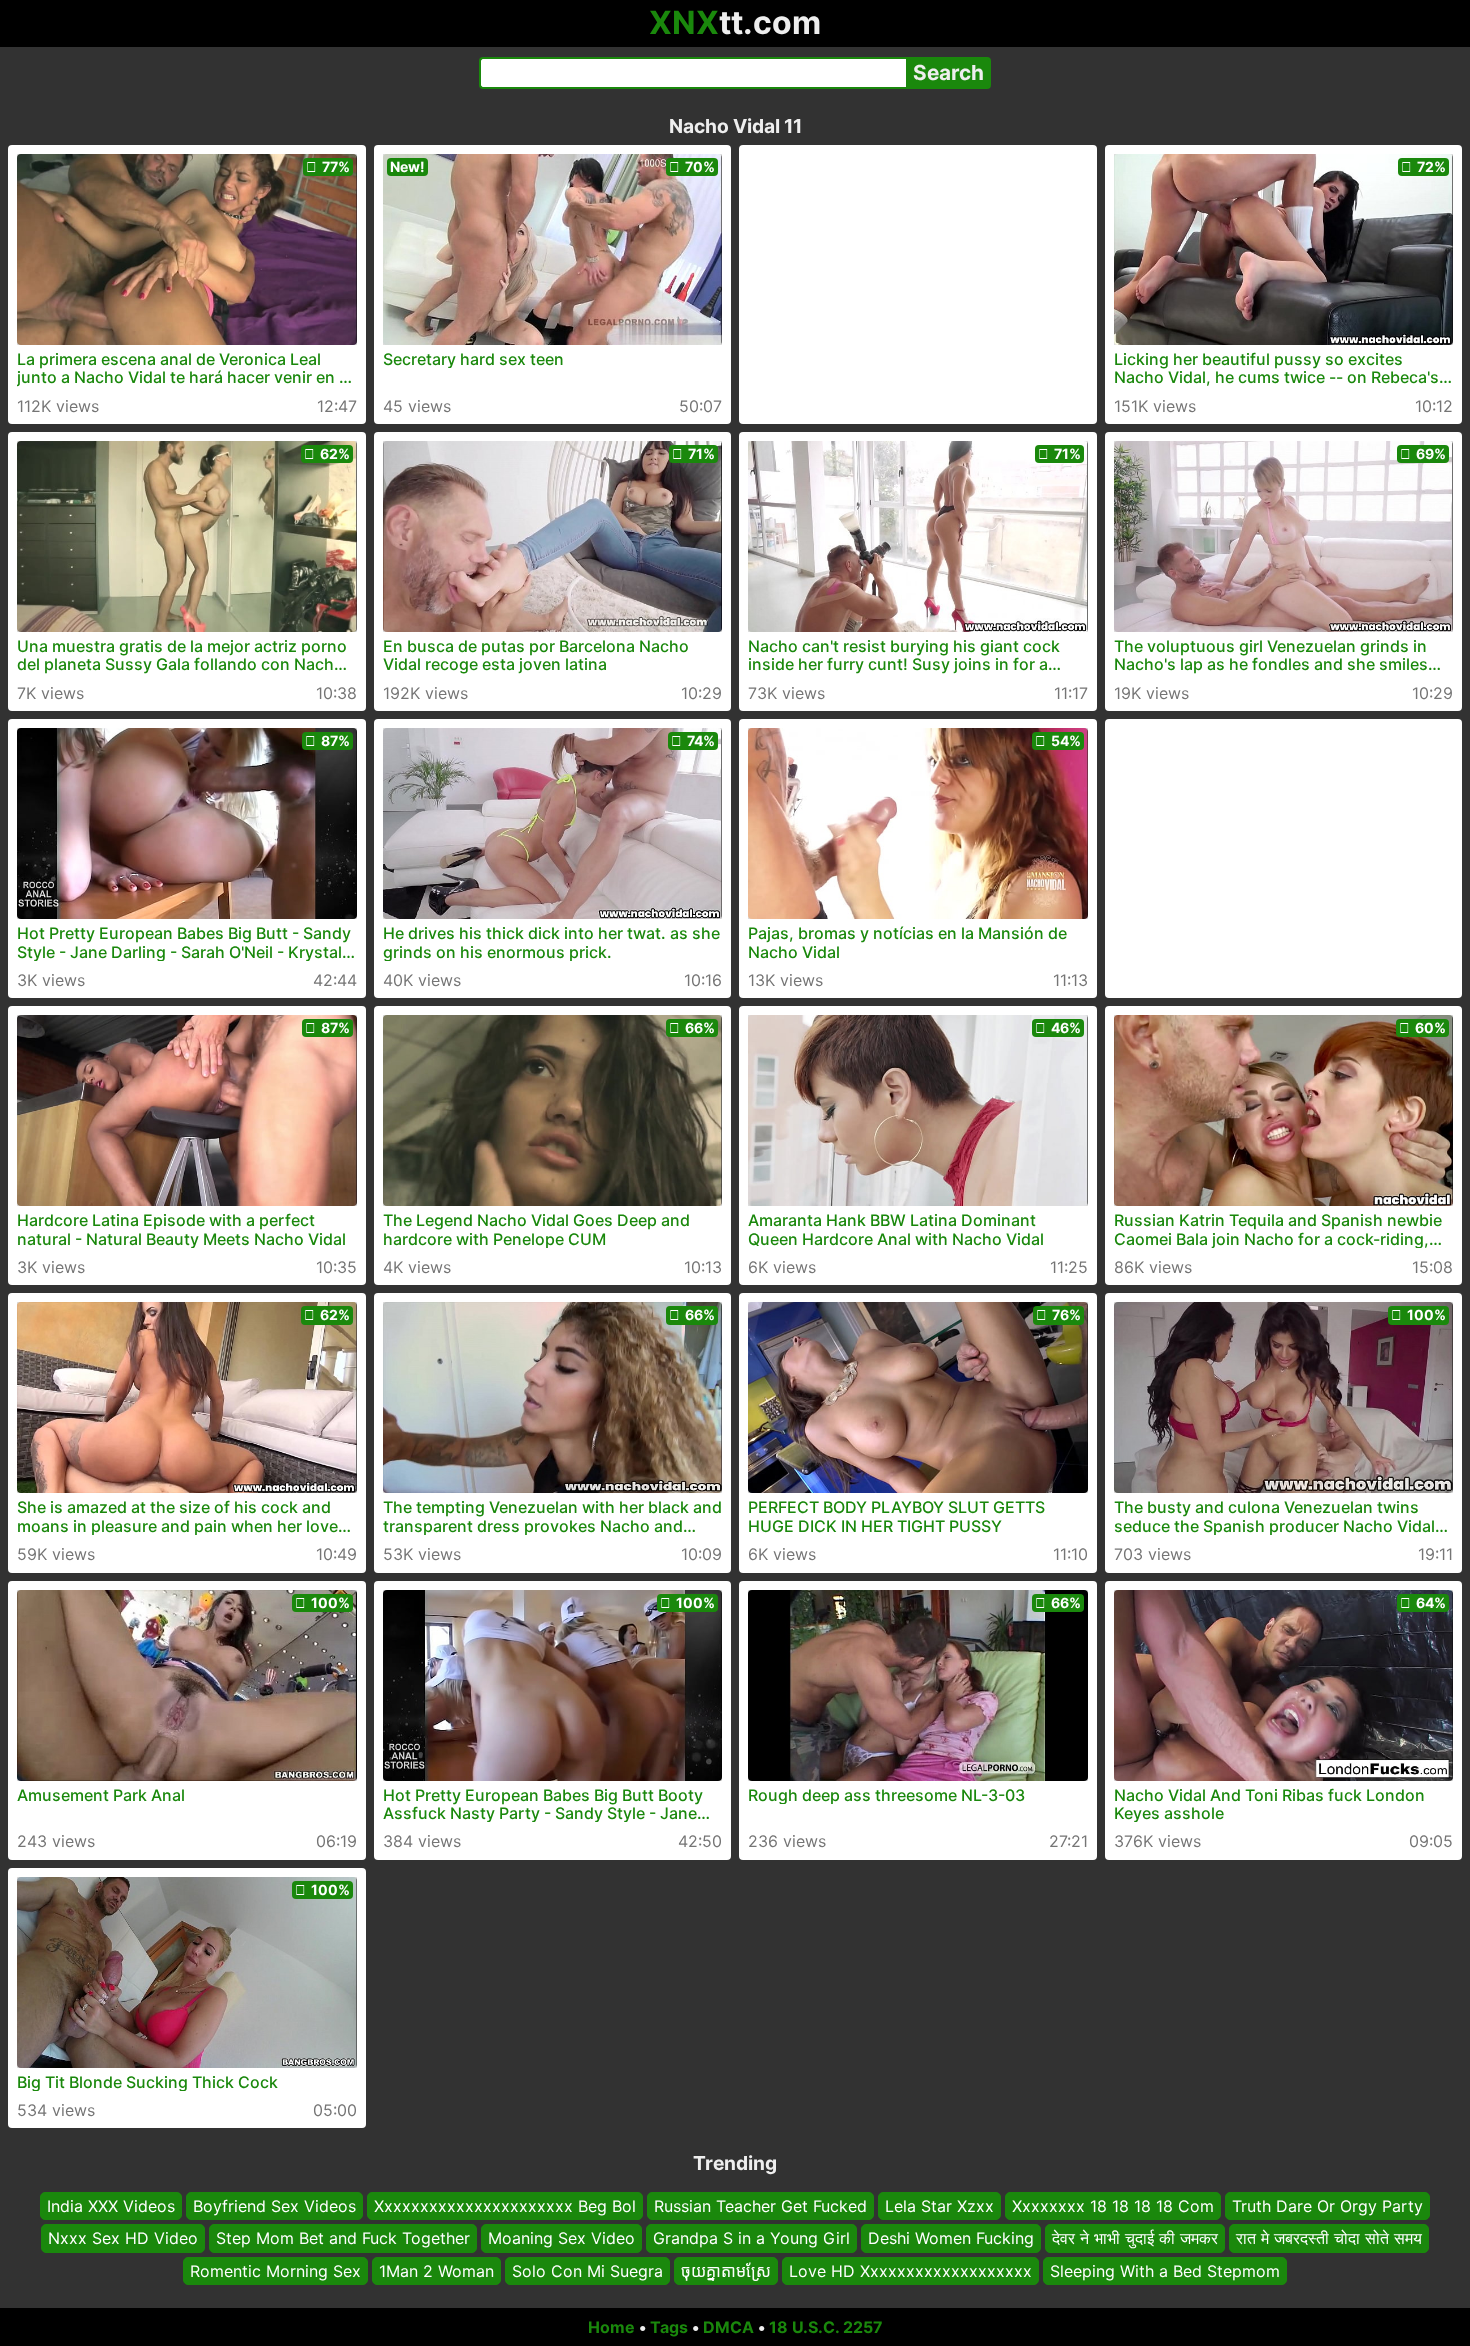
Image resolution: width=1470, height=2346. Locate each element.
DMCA (728, 2327)
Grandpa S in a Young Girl (751, 2239)
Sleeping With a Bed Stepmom (1165, 2271)
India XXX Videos (111, 2206)
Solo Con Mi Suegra (587, 2271)
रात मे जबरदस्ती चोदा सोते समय (1329, 2239)
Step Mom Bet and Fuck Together (343, 2239)
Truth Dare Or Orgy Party (1327, 2206)
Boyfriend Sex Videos (274, 2206)
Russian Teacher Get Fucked (760, 2206)
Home (611, 2327)
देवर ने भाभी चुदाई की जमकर (1135, 2239)
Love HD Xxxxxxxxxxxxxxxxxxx (910, 2271)
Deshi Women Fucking (951, 2239)
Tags (669, 2327)
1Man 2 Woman (436, 2271)
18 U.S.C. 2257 (826, 2327)
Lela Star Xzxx (939, 2206)
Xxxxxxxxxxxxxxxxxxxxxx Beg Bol (505, 2206)
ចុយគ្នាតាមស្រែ (726, 2271)
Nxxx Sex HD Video (123, 2239)
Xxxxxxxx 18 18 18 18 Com (1113, 2206)
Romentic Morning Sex (275, 2271)
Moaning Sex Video (561, 2239)
